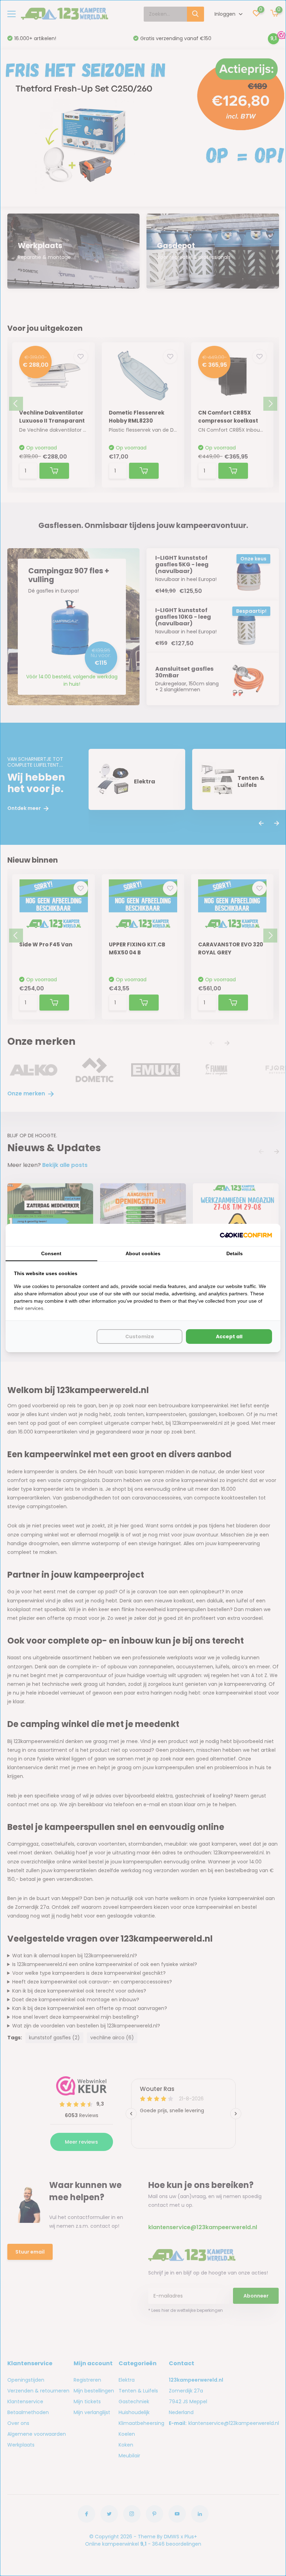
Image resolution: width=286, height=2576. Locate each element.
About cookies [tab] (143, 1253)
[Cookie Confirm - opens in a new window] (246, 1235)
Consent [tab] (51, 1253)
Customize (140, 1337)
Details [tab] (235, 1253)
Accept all (229, 1337)
